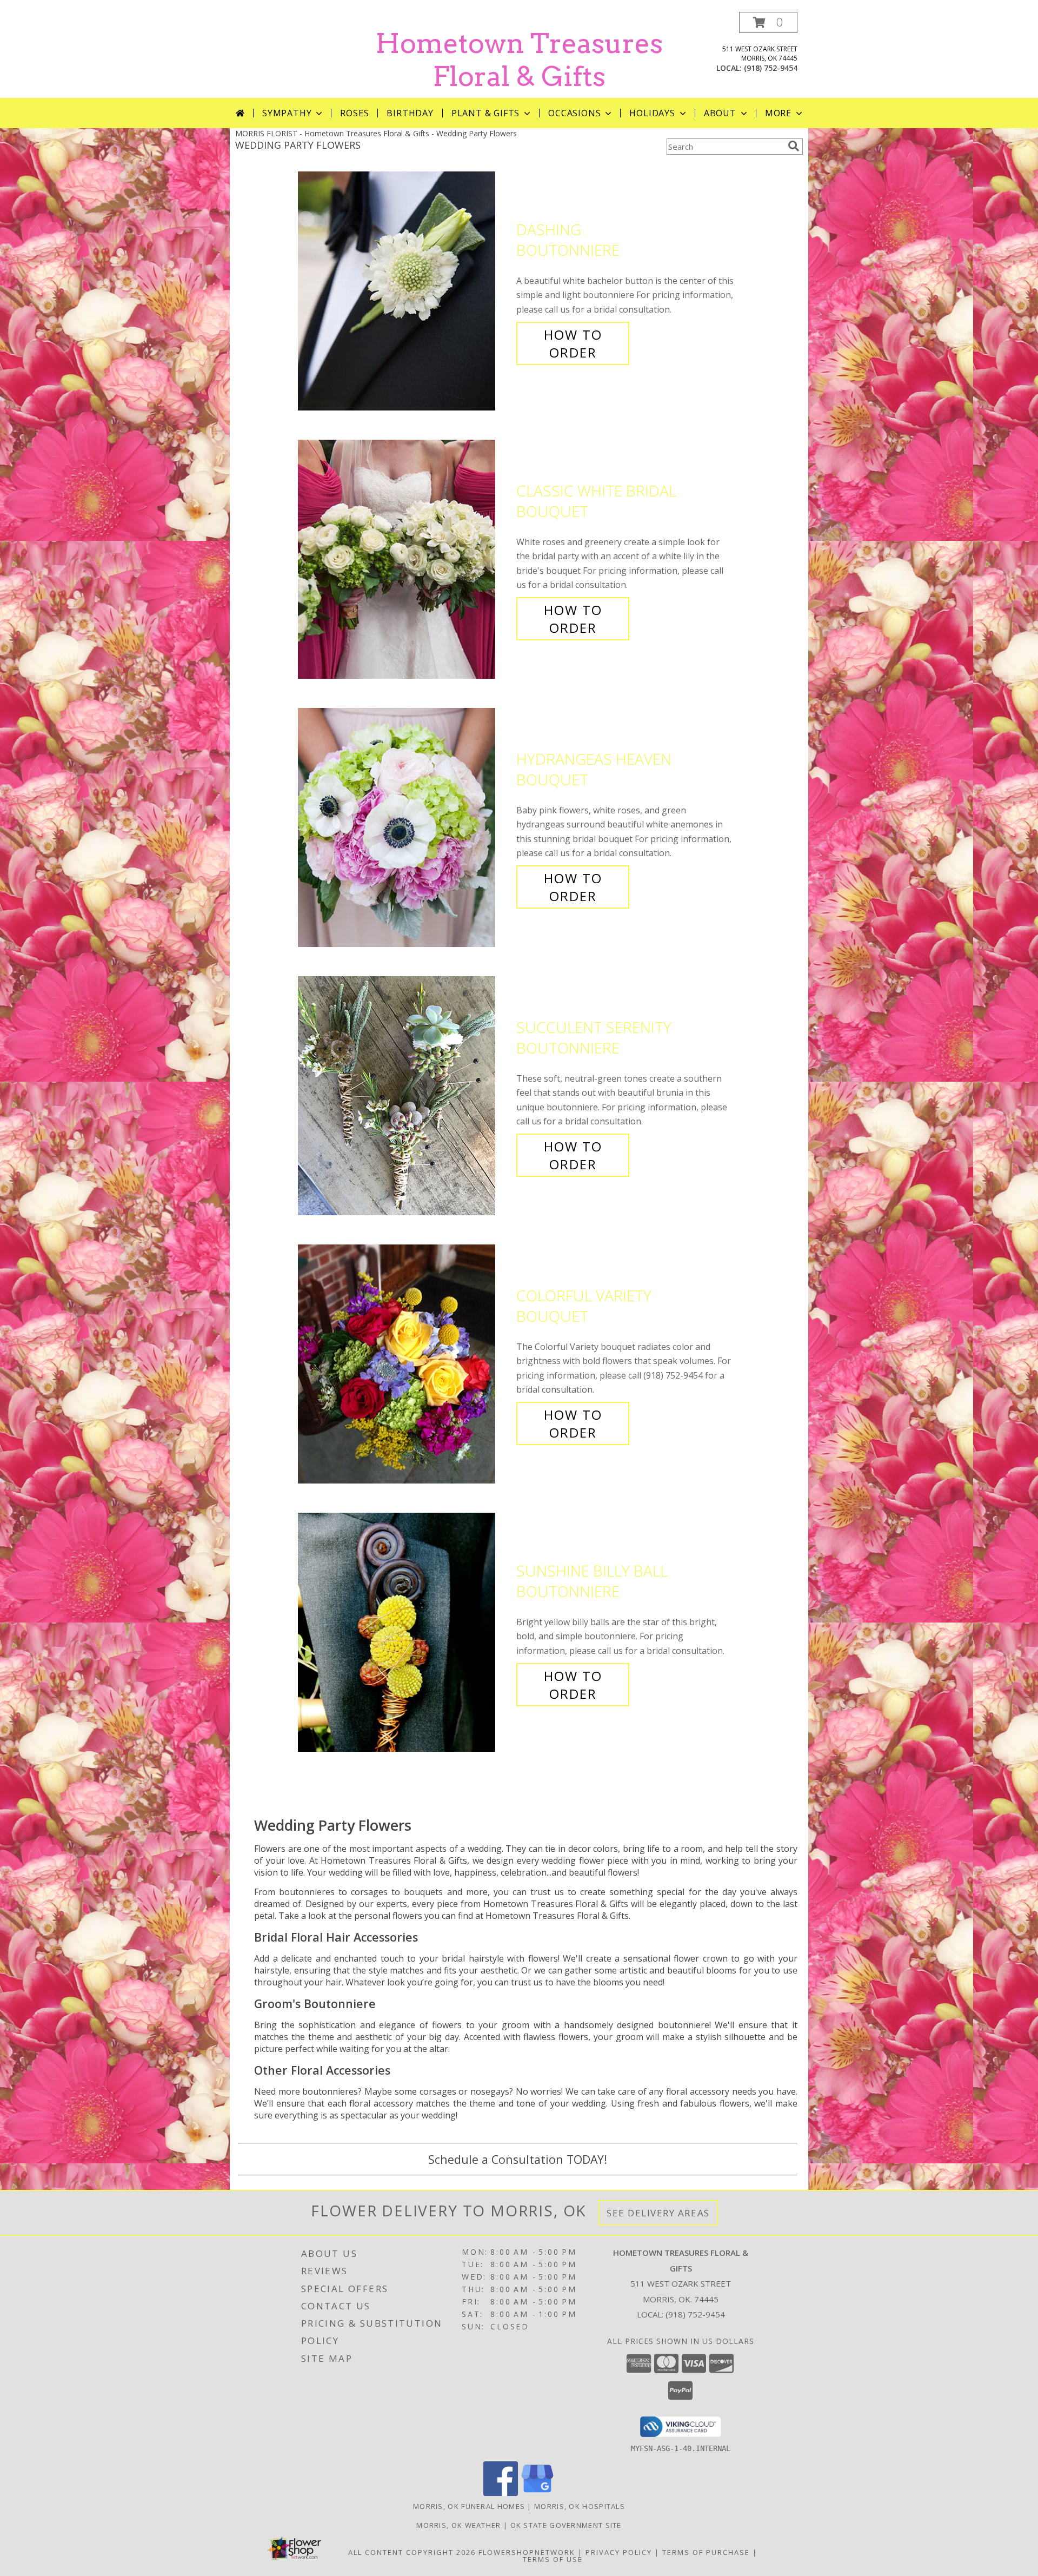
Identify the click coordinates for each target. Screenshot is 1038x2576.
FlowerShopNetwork (527, 2552)
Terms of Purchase (706, 2552)
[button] (768, 22)
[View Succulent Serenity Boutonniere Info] (404, 1096)
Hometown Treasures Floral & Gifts (519, 60)
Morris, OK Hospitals (580, 2506)
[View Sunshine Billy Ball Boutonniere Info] (404, 1633)
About (720, 113)
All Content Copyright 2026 (412, 2552)
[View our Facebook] (501, 2493)
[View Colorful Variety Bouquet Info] (404, 1364)
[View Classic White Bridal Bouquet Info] (404, 559)
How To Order (573, 343)
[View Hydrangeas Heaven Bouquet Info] (404, 828)
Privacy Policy (619, 2552)
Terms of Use (553, 2559)
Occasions (574, 113)
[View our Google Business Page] (537, 2493)
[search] (794, 146)
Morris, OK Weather (458, 2525)
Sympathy (287, 113)
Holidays (652, 113)
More (778, 113)
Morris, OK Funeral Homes (469, 2506)
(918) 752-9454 (771, 68)
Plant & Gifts (485, 113)
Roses (354, 113)
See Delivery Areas (658, 2213)
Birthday (410, 113)
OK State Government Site (566, 2525)
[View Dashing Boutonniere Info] (404, 291)
